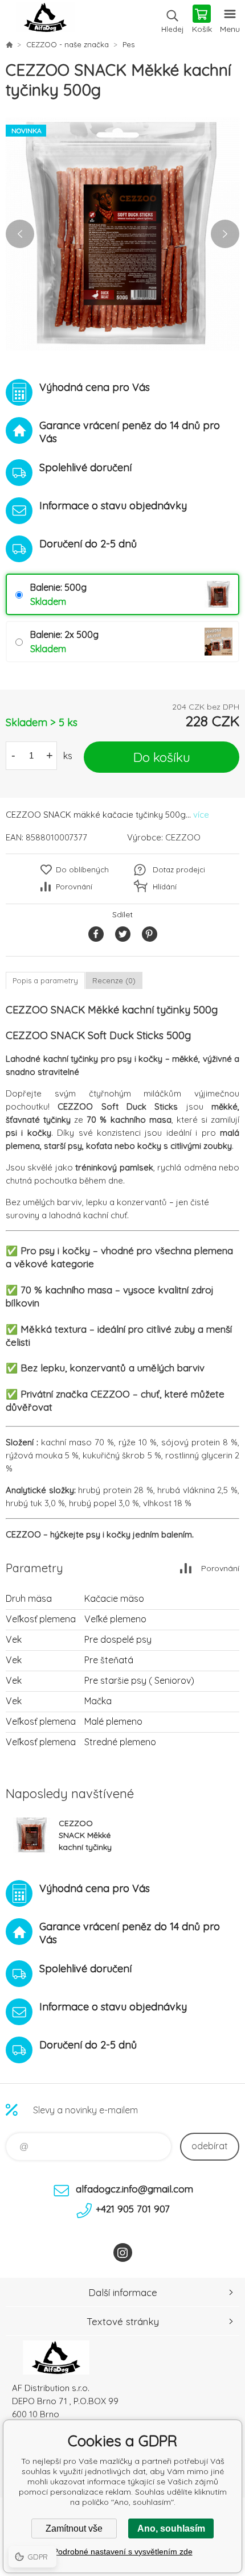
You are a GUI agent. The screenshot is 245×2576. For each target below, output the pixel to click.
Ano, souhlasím (171, 2528)
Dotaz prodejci (179, 869)
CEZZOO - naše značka (68, 44)
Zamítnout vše (74, 2528)
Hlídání (165, 887)
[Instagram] (123, 2253)
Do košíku (162, 757)
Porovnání (74, 887)
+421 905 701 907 (133, 2209)
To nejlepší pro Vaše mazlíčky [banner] (45, 20)
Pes (128, 44)
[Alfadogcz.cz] (9, 44)
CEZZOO (183, 837)
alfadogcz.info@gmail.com (134, 2189)
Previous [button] (20, 234)
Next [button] (225, 234)
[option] (122, 234)
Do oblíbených (82, 869)
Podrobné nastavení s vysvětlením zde (123, 2552)
